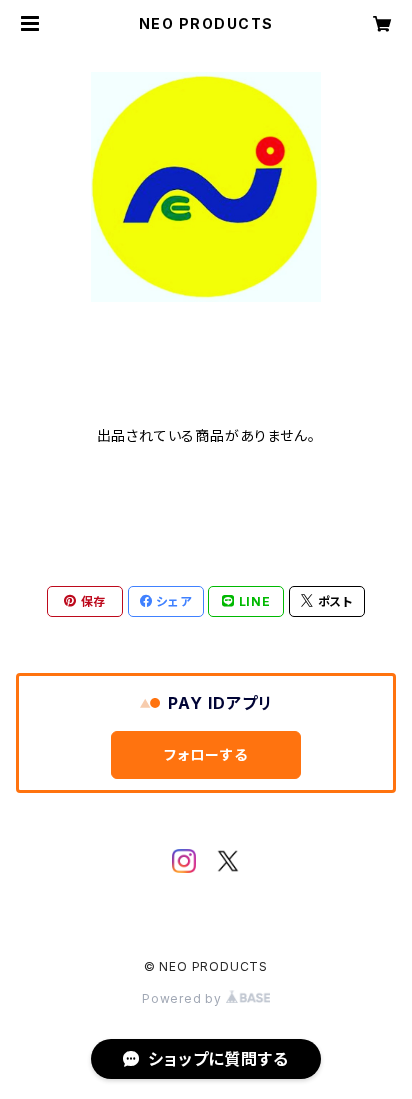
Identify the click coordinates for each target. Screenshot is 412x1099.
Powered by (184, 998)
